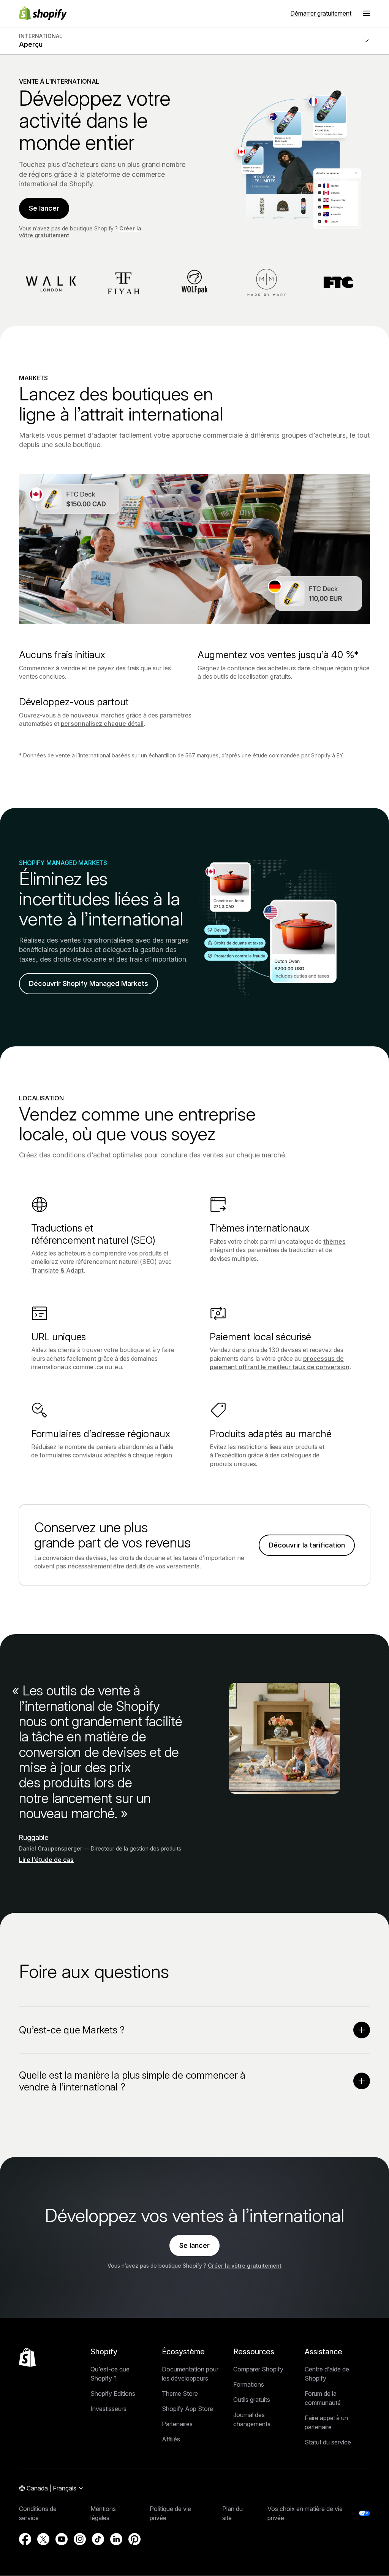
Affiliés (171, 2439)
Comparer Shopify (258, 2369)
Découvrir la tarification (307, 1545)
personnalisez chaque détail (102, 724)
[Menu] (367, 13)
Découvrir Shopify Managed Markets (89, 983)
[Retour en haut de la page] (27, 2357)
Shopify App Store (187, 2409)
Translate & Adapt (57, 1270)
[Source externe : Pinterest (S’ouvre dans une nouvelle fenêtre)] (134, 2539)
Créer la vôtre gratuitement (245, 2266)
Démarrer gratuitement (321, 13)
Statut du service (328, 2442)
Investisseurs (108, 2409)
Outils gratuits (252, 2400)
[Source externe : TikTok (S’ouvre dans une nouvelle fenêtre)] (98, 2539)
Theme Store (180, 2393)
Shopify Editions (113, 2393)
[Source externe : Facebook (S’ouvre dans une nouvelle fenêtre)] (25, 2539)
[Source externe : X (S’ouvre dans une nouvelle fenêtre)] (43, 2539)
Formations (249, 2384)
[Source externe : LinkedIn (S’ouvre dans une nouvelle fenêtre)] (116, 2539)
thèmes (334, 1241)
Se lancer (44, 208)
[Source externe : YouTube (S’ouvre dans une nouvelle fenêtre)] (62, 2539)
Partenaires (177, 2424)
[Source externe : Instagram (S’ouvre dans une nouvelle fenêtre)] (80, 2539)
